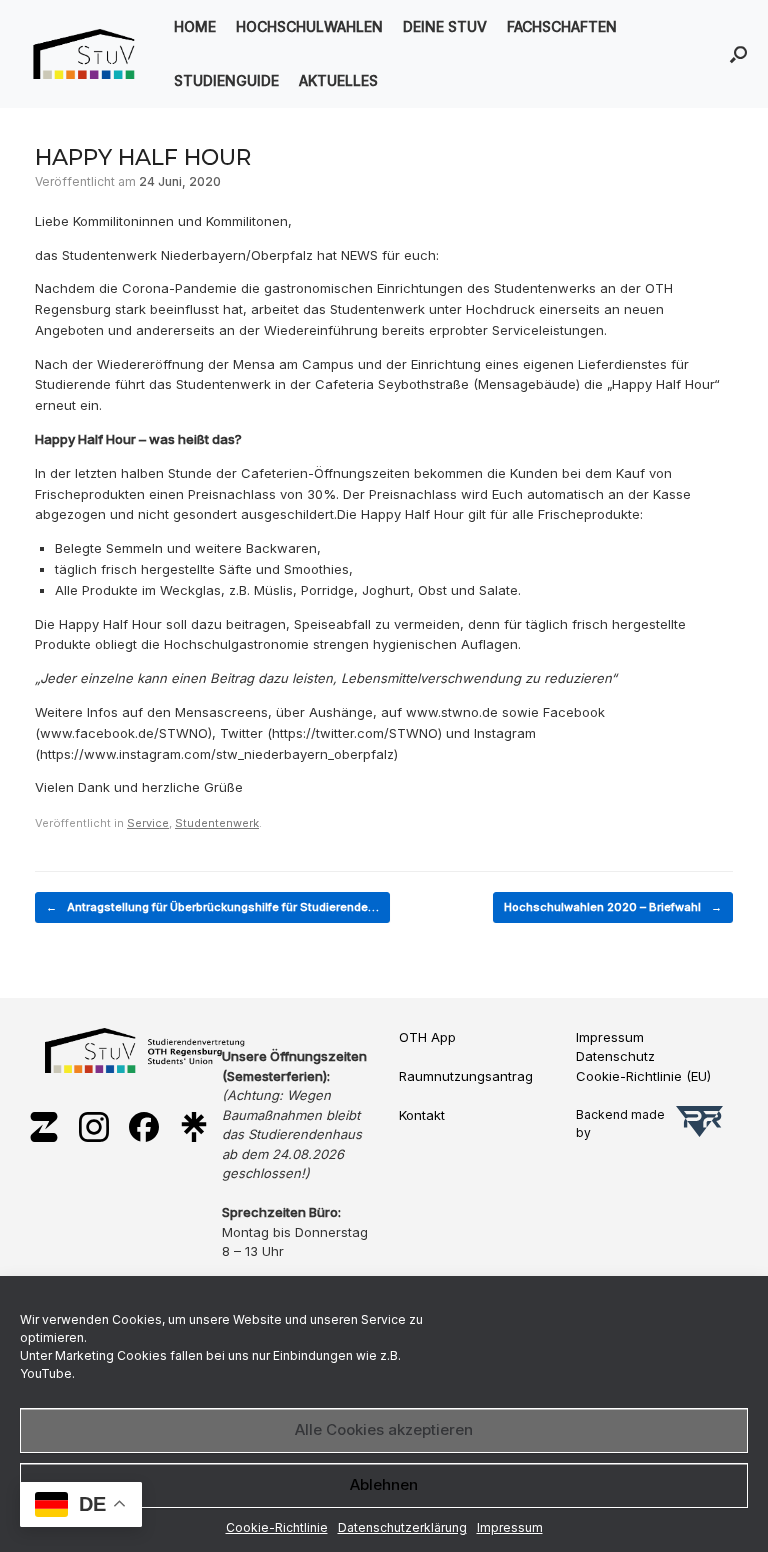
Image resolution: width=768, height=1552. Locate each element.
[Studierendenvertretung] (84, 54)
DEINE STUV (445, 26)
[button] (738, 54)
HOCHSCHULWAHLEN (309, 26)
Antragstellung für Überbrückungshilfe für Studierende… (212, 907)
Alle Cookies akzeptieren (384, 1429)
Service (148, 823)
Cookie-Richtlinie (277, 1527)
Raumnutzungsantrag (466, 1076)
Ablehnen (384, 1484)
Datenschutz (615, 1056)
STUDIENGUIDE (226, 80)
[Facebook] (144, 1129)
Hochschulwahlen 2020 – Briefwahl (613, 907)
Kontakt (422, 1115)
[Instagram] (94, 1129)
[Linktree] (194, 1129)
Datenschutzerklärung (402, 1527)
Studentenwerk (217, 823)
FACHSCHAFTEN (562, 26)
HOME (195, 26)
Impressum (510, 1527)
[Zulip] (44, 1129)
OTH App (427, 1037)
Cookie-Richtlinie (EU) (643, 1076)
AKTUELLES (338, 80)
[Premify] (699, 1124)
